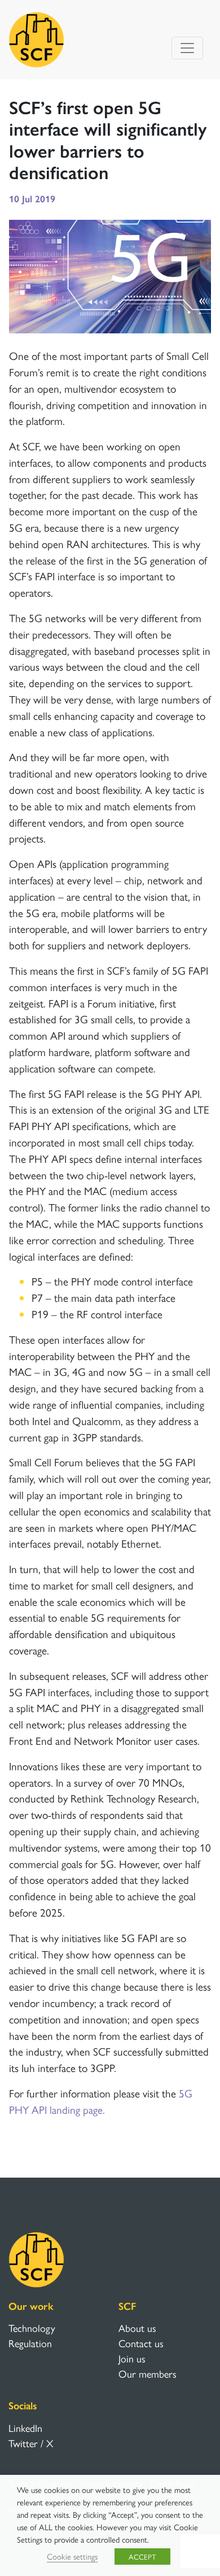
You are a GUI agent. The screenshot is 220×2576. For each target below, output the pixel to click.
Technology (32, 2328)
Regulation (30, 2343)
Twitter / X (31, 2443)
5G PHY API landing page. (101, 2101)
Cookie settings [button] (72, 2556)
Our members (148, 2373)
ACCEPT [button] (142, 2557)
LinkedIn (25, 2428)
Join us (132, 2358)
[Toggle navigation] (187, 48)
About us (137, 2328)
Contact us (141, 2343)
